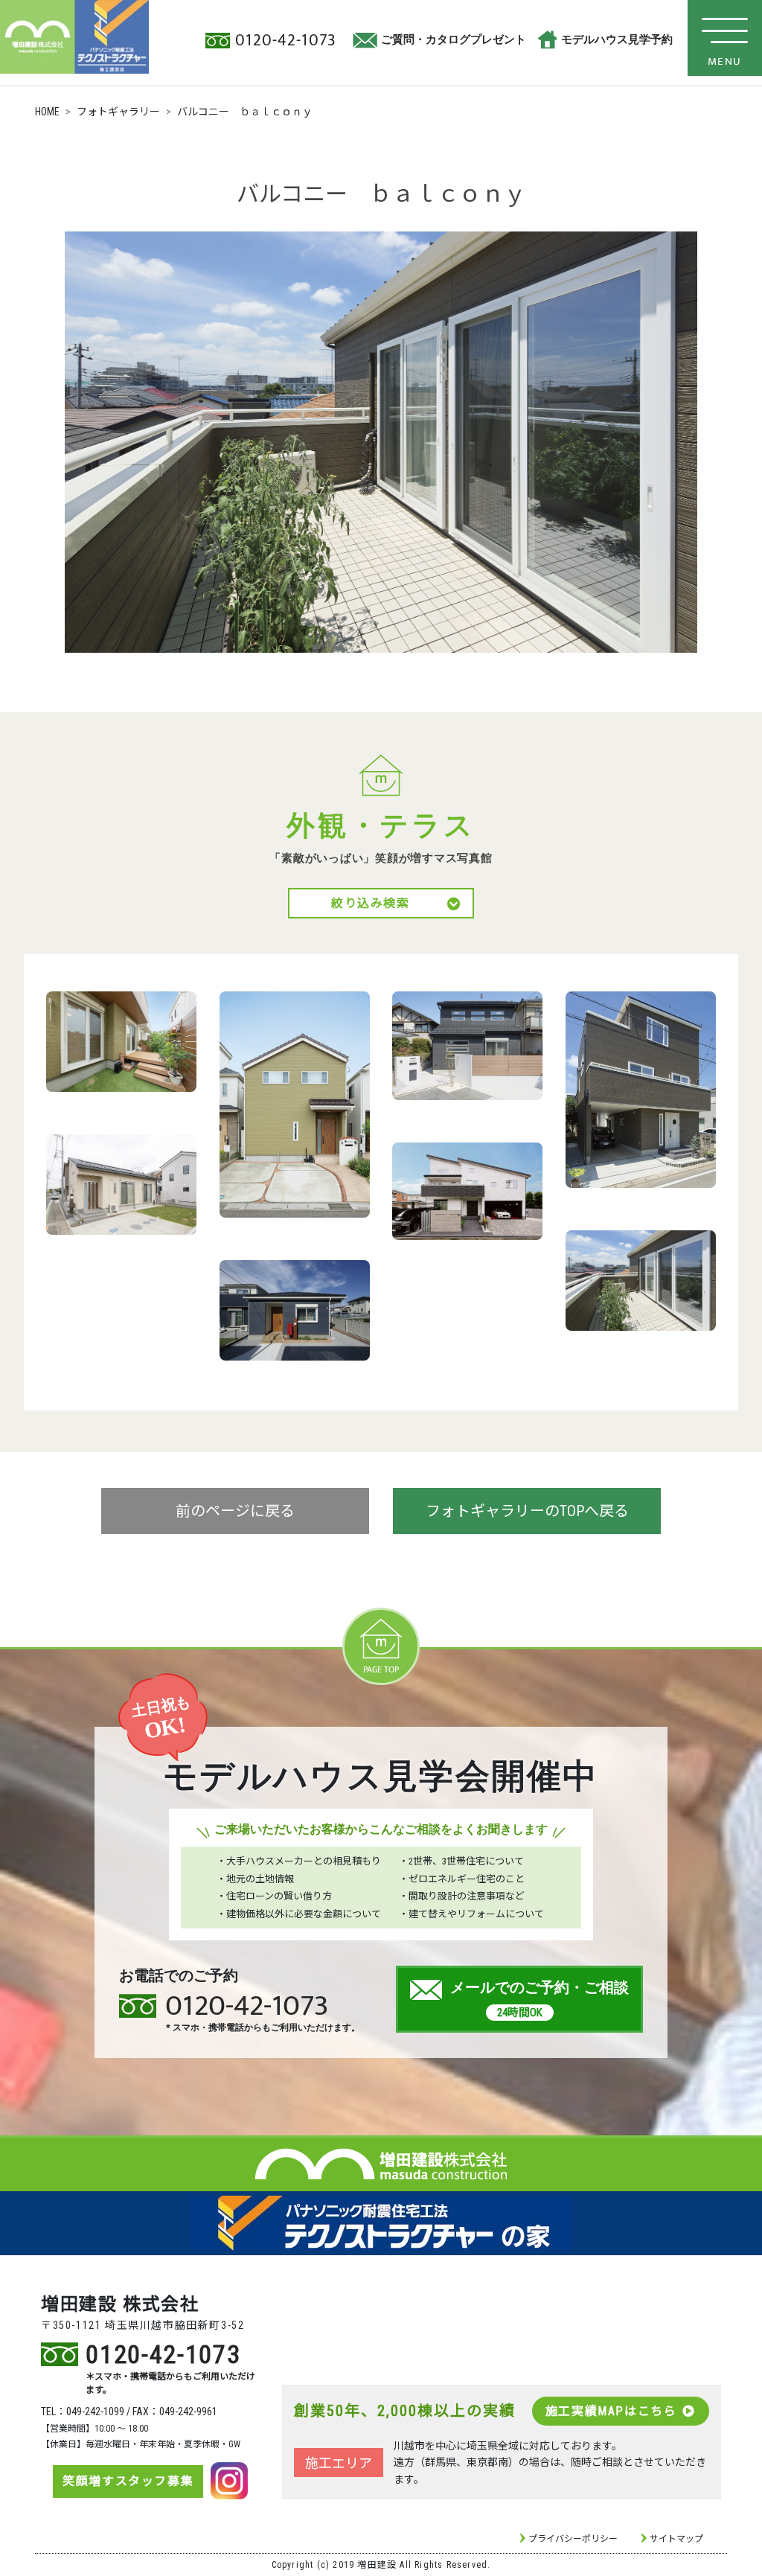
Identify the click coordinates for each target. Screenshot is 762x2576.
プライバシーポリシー (573, 2539)
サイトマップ (676, 2539)
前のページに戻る (235, 1511)
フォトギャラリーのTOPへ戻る (527, 1511)
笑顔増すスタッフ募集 (128, 2481)
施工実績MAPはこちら (611, 2411)
